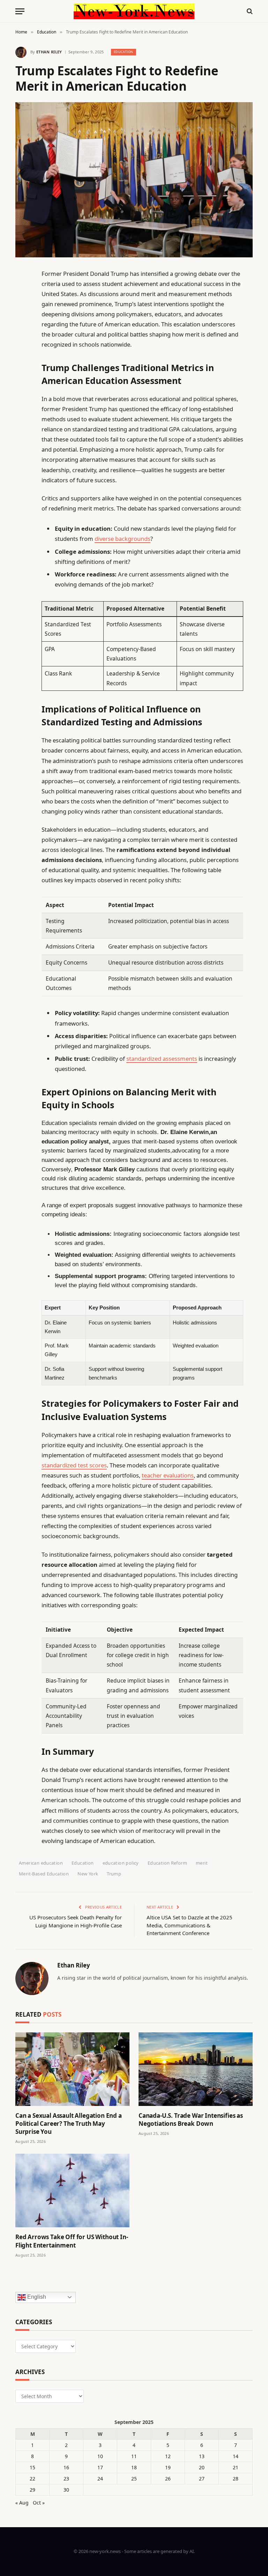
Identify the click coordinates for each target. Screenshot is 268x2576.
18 (134, 2467)
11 (134, 2456)
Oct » (39, 2503)
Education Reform (167, 1863)
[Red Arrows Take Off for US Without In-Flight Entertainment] (72, 2190)
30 (66, 2490)
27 (202, 2479)
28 (236, 2479)
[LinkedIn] (22, 327)
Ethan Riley (49, 52)
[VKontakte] (22, 434)
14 (236, 2456)
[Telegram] (22, 452)
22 (32, 2479)
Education (124, 52)
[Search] (249, 11)
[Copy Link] (22, 380)
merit (202, 1863)
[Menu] (20, 11)
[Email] (22, 363)
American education (41, 1863)
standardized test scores (74, 1465)
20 (202, 2467)
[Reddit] (22, 416)
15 (32, 2467)
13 (202, 2456)
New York (88, 1874)
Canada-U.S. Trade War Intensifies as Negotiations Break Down (191, 2120)
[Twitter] (22, 309)
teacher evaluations (168, 1475)
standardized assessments (162, 1059)
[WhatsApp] (22, 469)
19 (168, 2467)
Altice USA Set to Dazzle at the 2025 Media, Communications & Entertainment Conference (189, 1925)
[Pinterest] (22, 345)
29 (32, 2490)
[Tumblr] (22, 398)
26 (168, 2479)
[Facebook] (22, 292)
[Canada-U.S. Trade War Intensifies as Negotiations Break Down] (196, 2069)
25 (134, 2479)
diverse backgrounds (122, 539)
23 (66, 2479)
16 (66, 2467)
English (36, 2297)
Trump (114, 1874)
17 (100, 2467)
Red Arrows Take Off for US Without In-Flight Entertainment (72, 2241)
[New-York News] (134, 11)
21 (236, 2467)
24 (100, 2479)
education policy (121, 1863)
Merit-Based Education (44, 1874)
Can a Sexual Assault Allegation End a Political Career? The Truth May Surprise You (69, 2124)
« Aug (22, 2503)
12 (168, 2456)
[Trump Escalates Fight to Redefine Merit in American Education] (134, 180)
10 (100, 2456)
